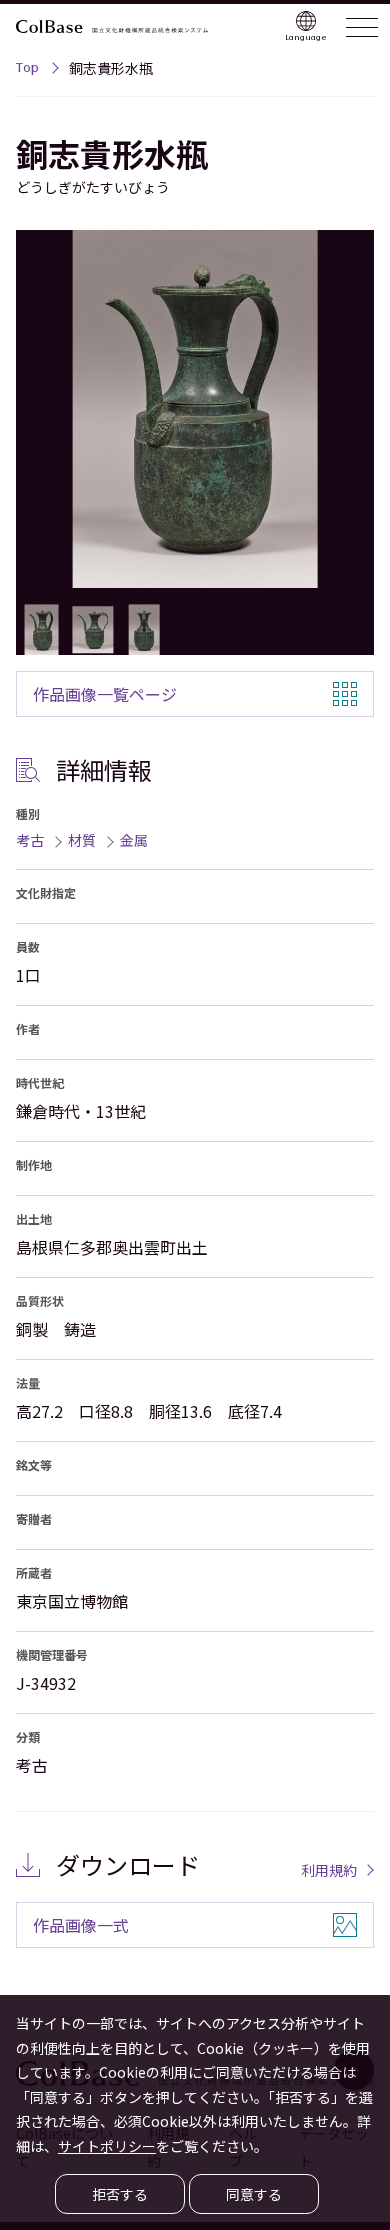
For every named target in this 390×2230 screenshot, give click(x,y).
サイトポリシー (107, 2146)
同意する (254, 2194)
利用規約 (329, 1870)
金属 (134, 840)
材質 (82, 840)
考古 (30, 840)
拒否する (120, 2194)
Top (27, 70)
